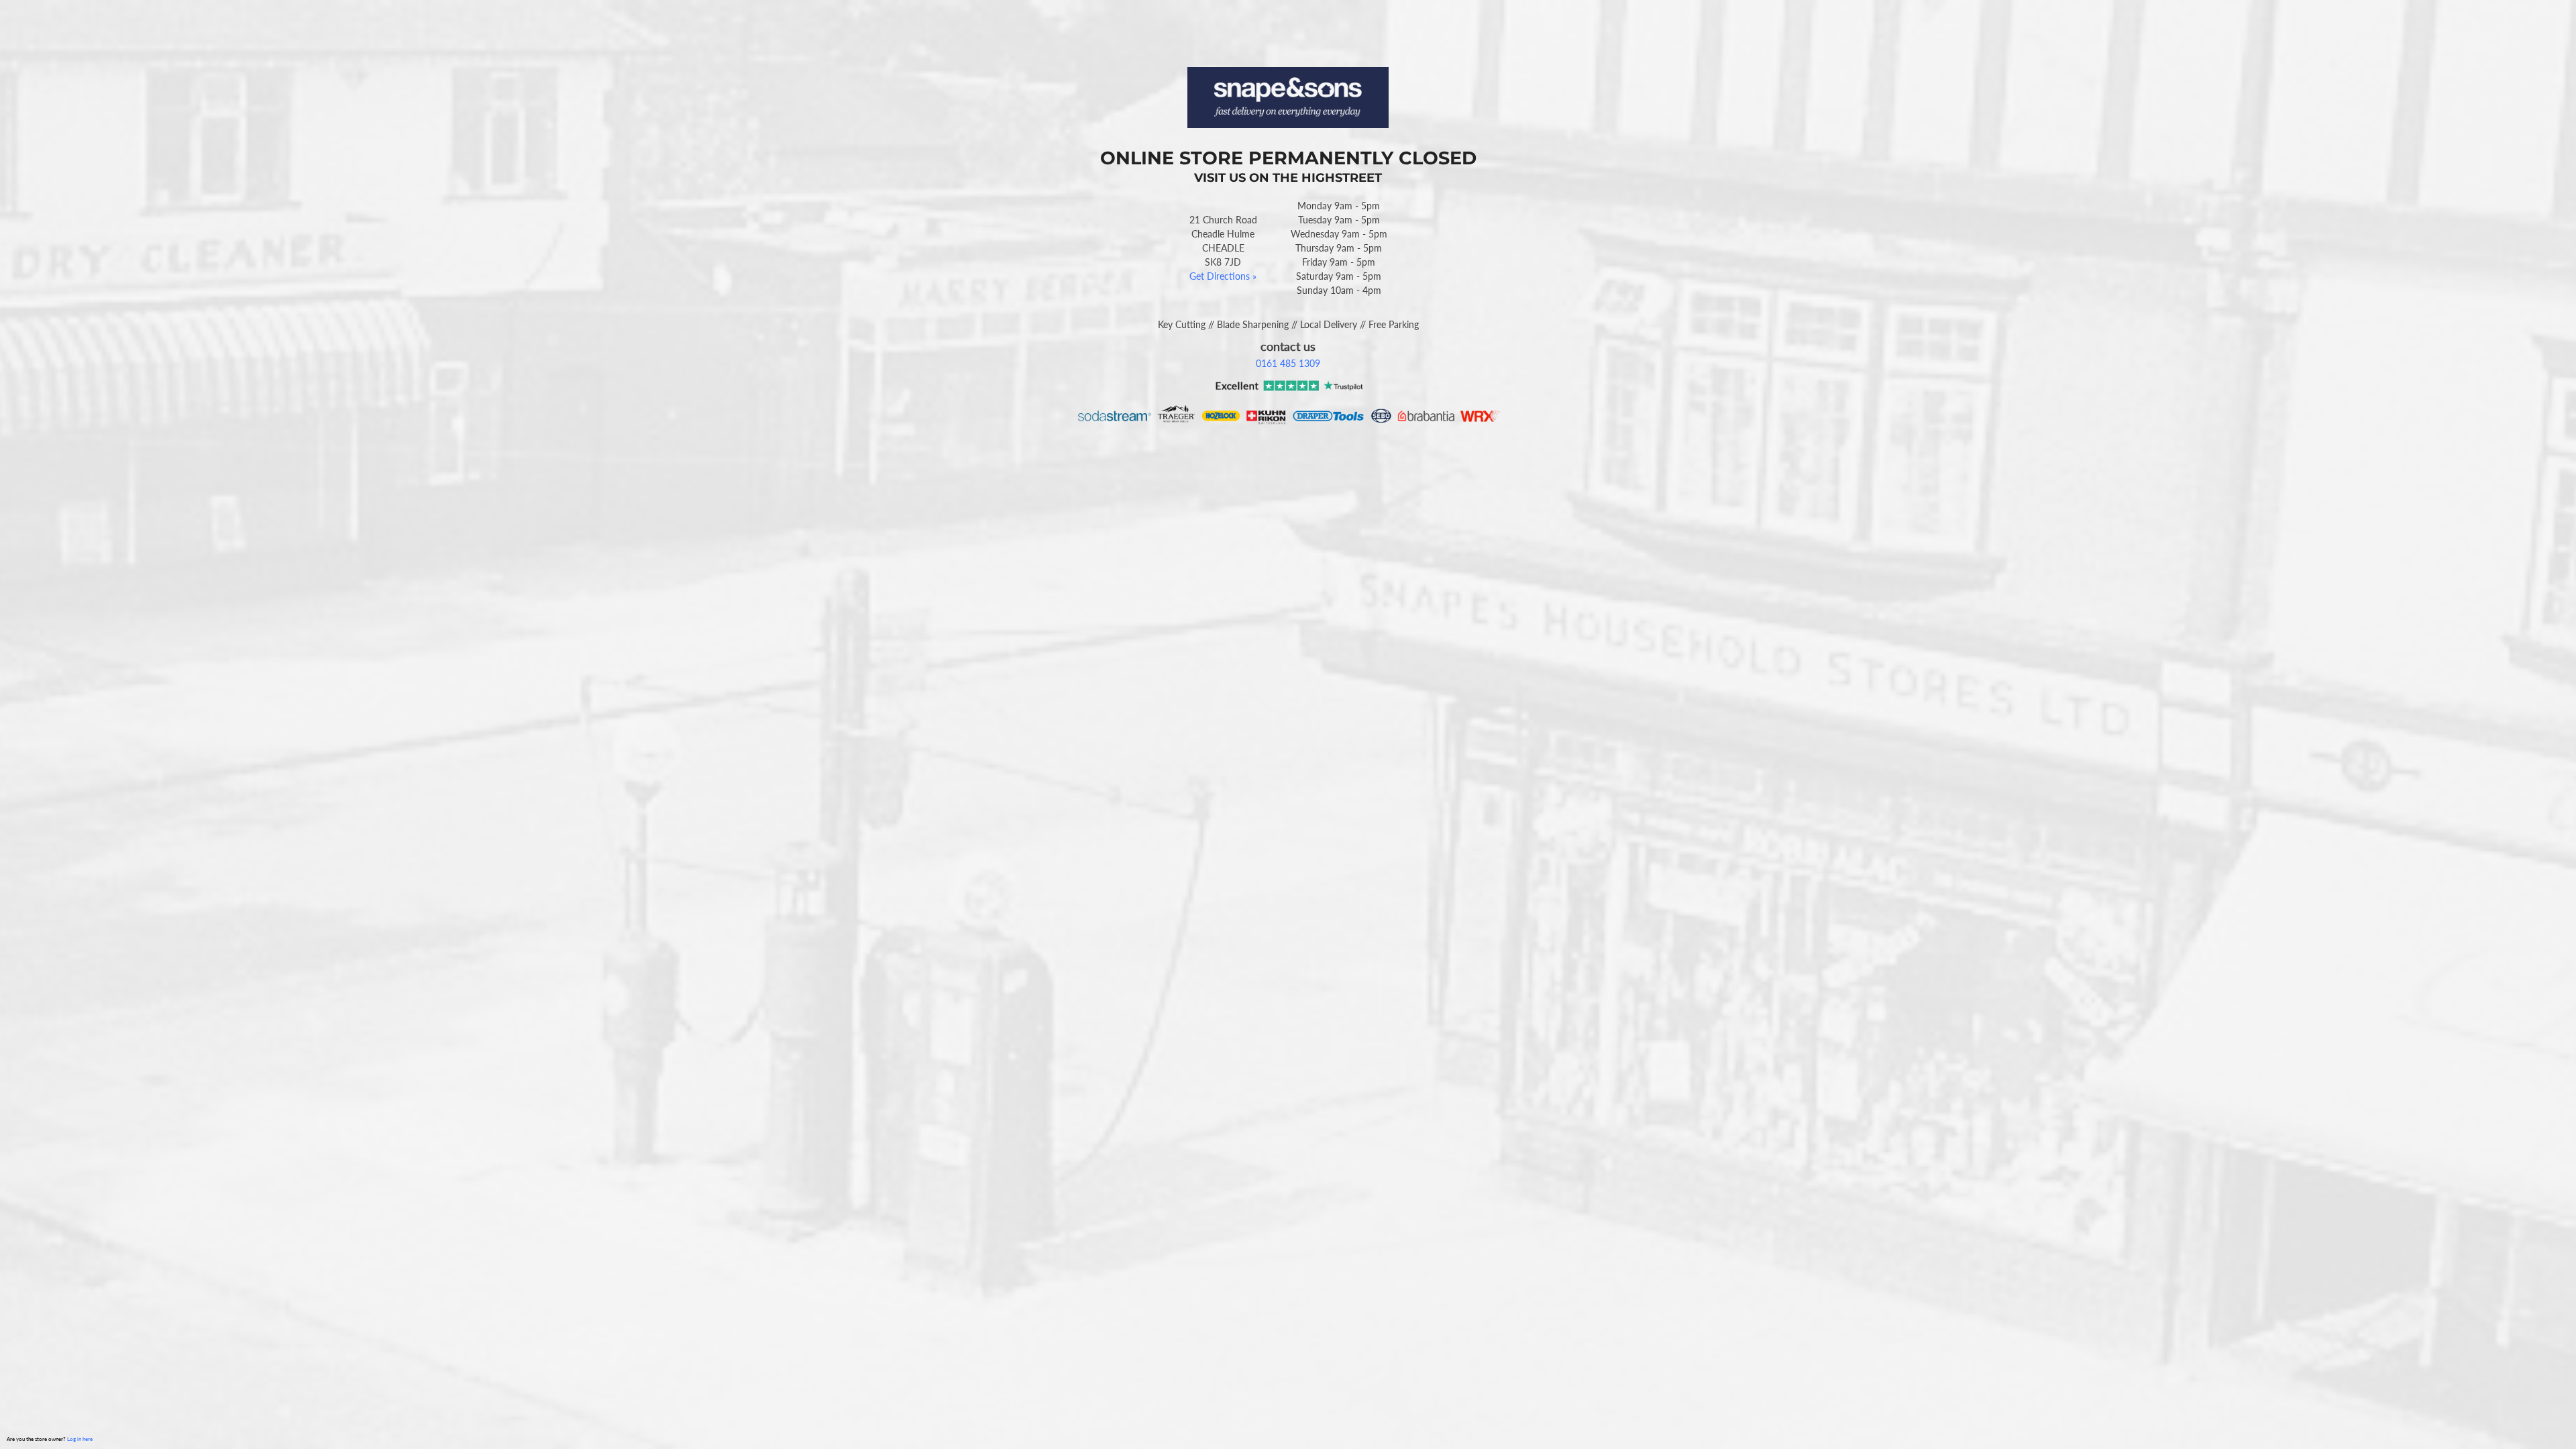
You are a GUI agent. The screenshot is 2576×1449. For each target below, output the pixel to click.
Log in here (80, 1439)
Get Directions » (1223, 276)
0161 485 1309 (1288, 363)
